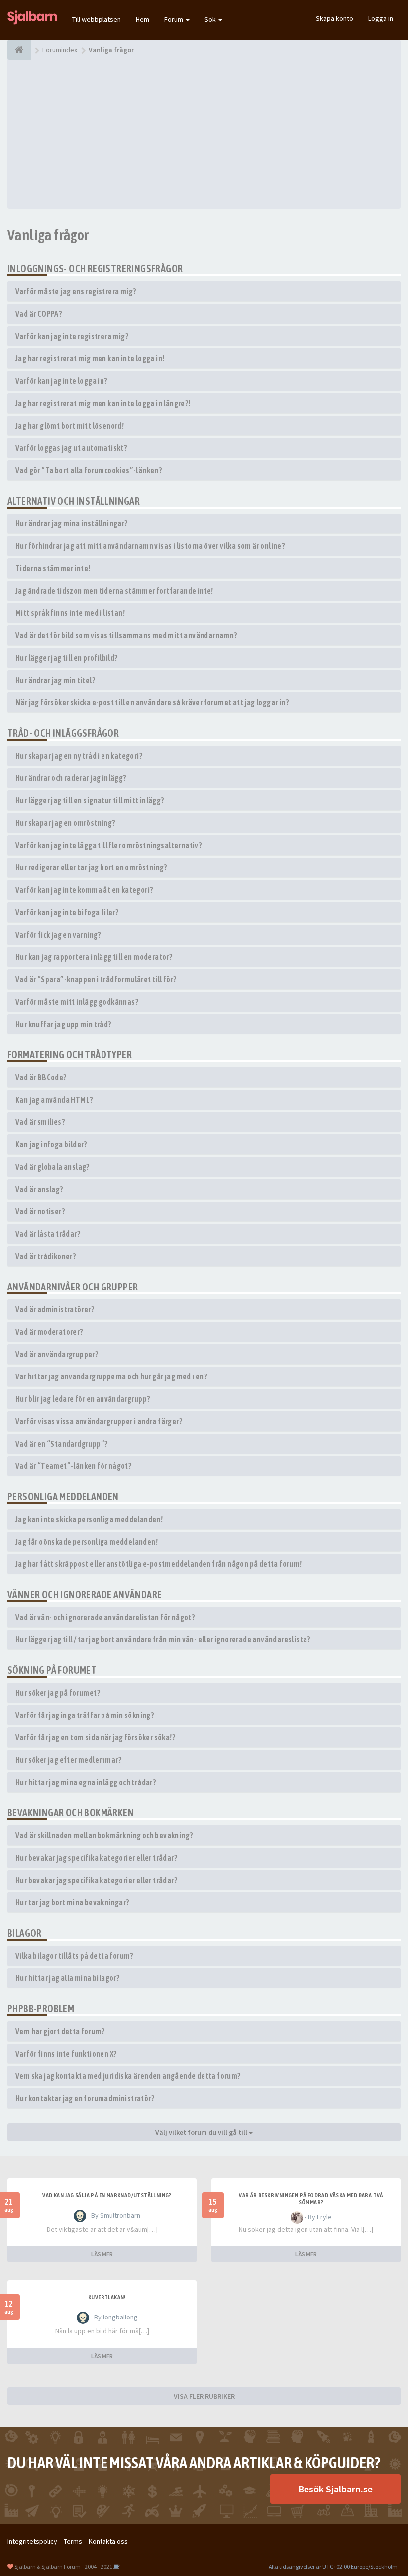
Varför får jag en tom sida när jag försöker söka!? (95, 1737)
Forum (174, 19)
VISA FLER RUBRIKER (204, 2396)
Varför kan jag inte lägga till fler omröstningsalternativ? (108, 845)
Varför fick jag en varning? (58, 935)
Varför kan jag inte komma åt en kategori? (84, 890)
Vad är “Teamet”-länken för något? (73, 1466)
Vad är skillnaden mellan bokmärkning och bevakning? (104, 1835)
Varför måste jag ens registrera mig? (76, 291)
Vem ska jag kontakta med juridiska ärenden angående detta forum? (128, 2076)
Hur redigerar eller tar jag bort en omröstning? (91, 867)
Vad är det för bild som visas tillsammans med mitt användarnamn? (126, 635)
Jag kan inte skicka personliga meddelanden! (89, 1519)
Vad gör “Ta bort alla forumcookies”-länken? (89, 470)
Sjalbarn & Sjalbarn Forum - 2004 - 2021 (63, 2566)
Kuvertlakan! (107, 2297)
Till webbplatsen (97, 19)
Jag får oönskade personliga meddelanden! (87, 1542)
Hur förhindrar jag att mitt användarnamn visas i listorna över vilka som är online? (150, 546)
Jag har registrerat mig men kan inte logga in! (90, 358)
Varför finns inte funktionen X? (66, 2054)
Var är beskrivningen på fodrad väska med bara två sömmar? (311, 2199)
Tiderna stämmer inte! (53, 568)
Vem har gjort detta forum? (60, 2031)
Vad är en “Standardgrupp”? (61, 1444)
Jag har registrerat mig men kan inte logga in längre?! (103, 403)
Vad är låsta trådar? (48, 1234)
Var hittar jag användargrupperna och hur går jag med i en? (111, 1376)
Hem (143, 19)
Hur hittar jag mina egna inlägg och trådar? (86, 1782)
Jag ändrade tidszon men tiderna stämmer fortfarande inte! (114, 591)
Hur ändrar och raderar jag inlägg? (71, 778)
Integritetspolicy (32, 2541)
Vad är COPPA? (39, 314)
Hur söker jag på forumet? (58, 1693)
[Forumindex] (19, 50)
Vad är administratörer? (55, 1309)
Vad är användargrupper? (57, 1354)
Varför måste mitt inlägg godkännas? (77, 1002)
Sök (211, 19)
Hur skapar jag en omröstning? (65, 823)
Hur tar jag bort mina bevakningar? (72, 1902)
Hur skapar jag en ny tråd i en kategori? (79, 756)
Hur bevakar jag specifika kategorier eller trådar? (96, 1858)
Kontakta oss (108, 2541)
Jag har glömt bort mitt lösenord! (70, 426)
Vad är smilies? (40, 1122)
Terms (73, 2541)
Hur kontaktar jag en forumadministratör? (85, 2098)
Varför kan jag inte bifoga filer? (67, 912)
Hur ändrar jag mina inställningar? (72, 523)
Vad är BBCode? (41, 1077)
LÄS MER (102, 2254)
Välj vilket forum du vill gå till (202, 2132)
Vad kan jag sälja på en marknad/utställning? (107, 2195)
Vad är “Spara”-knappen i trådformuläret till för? (96, 979)
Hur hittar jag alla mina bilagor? (67, 1978)
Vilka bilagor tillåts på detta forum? (74, 1956)
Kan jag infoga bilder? (51, 1144)
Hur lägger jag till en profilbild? (67, 658)
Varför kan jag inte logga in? (61, 381)
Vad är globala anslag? (52, 1167)
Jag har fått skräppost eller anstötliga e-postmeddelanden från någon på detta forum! (159, 1564)
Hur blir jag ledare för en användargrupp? (83, 1399)
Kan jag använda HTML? (54, 1100)
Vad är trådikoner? (46, 1256)
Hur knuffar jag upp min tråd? (63, 1024)
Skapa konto (335, 18)
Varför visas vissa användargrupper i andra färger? (99, 1421)
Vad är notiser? (40, 1211)
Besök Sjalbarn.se (335, 2489)
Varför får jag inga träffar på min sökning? (85, 1715)
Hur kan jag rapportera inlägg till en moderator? (94, 957)
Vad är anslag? (39, 1189)
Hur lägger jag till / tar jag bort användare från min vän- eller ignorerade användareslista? (163, 1639)
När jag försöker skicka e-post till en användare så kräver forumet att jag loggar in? (152, 702)
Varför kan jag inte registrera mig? (72, 336)
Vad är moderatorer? (49, 1332)
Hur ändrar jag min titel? (55, 680)
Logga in (381, 18)
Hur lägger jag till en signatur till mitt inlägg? (90, 800)
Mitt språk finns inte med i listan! (70, 613)
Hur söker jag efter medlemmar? (68, 1760)
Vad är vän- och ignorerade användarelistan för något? (105, 1617)
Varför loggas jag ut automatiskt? (71, 448)
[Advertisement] (204, 134)
